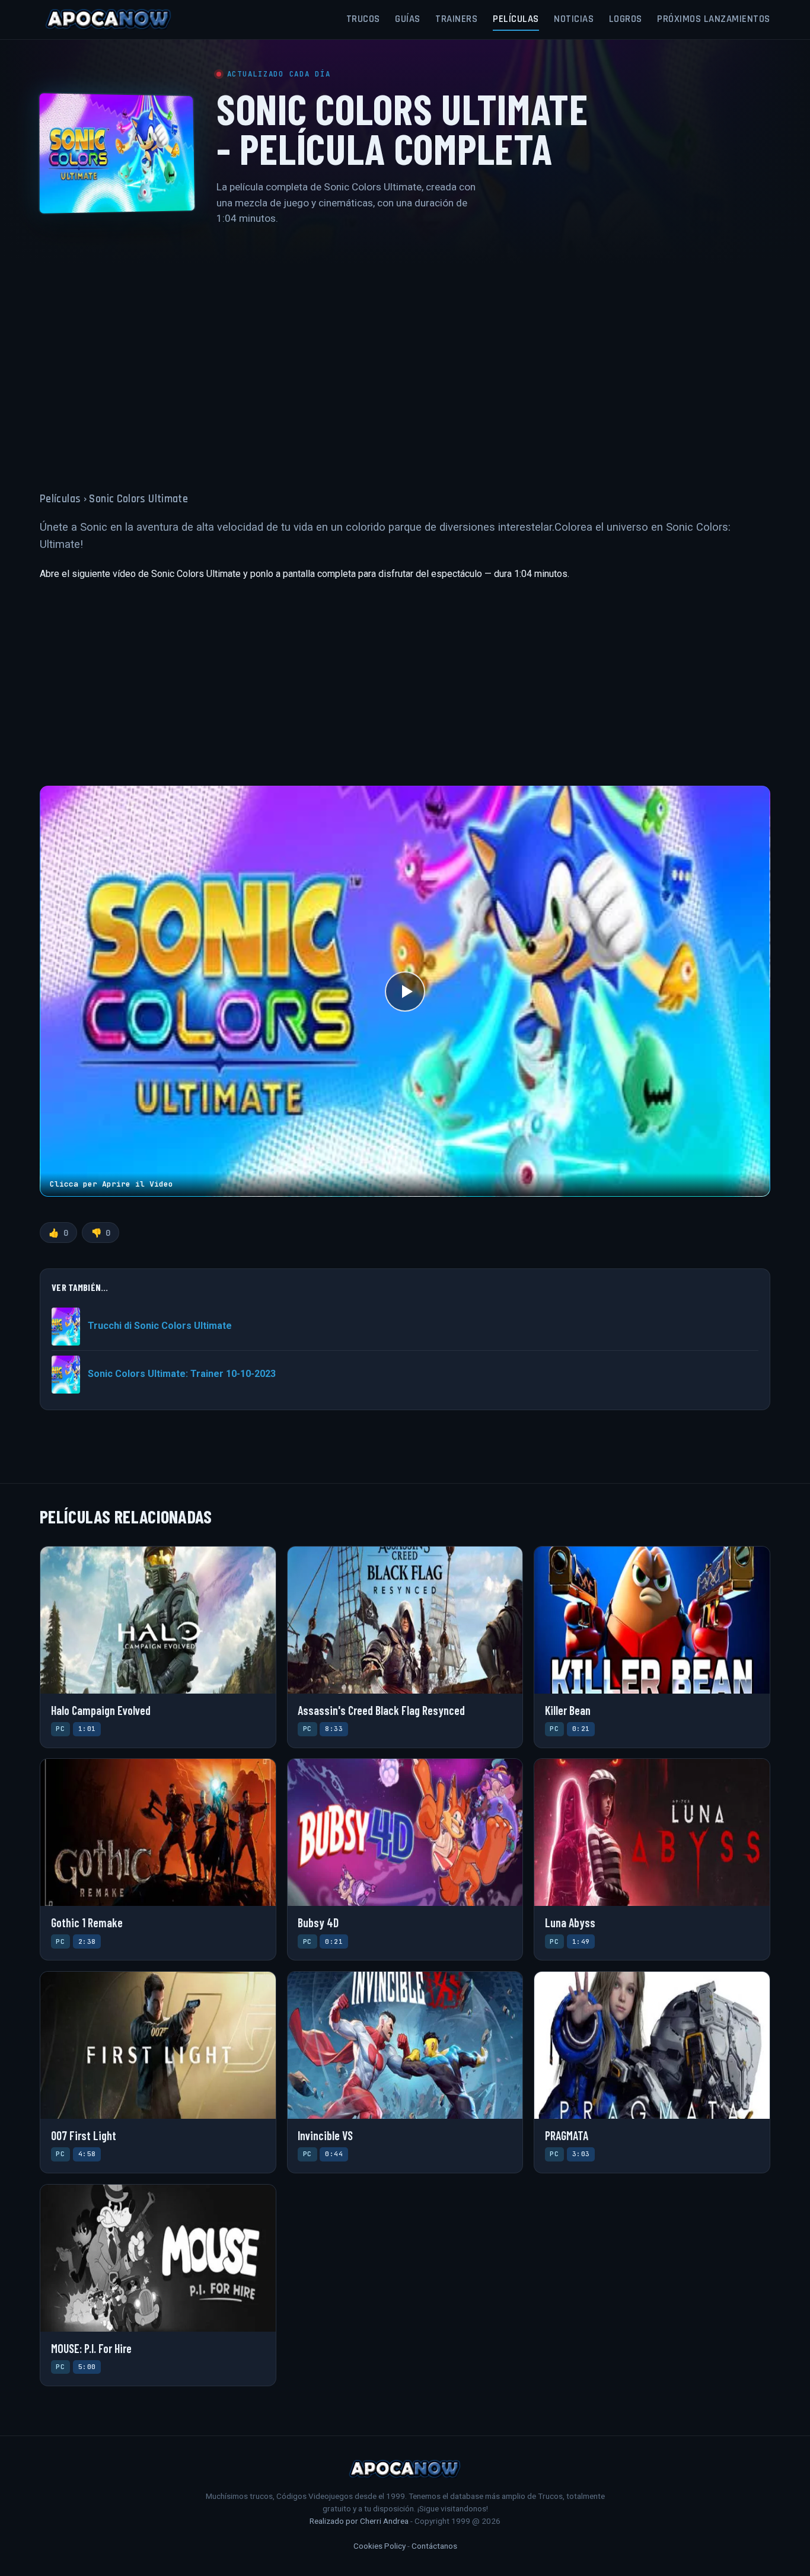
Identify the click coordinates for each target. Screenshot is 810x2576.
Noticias (574, 19)
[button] (405, 991)
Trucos (363, 19)
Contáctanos (434, 2546)
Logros (626, 19)
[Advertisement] (405, 351)
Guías (408, 19)
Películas (516, 19)
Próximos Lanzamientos (714, 19)
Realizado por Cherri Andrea (359, 2521)
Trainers (456, 19)
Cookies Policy (380, 2546)
